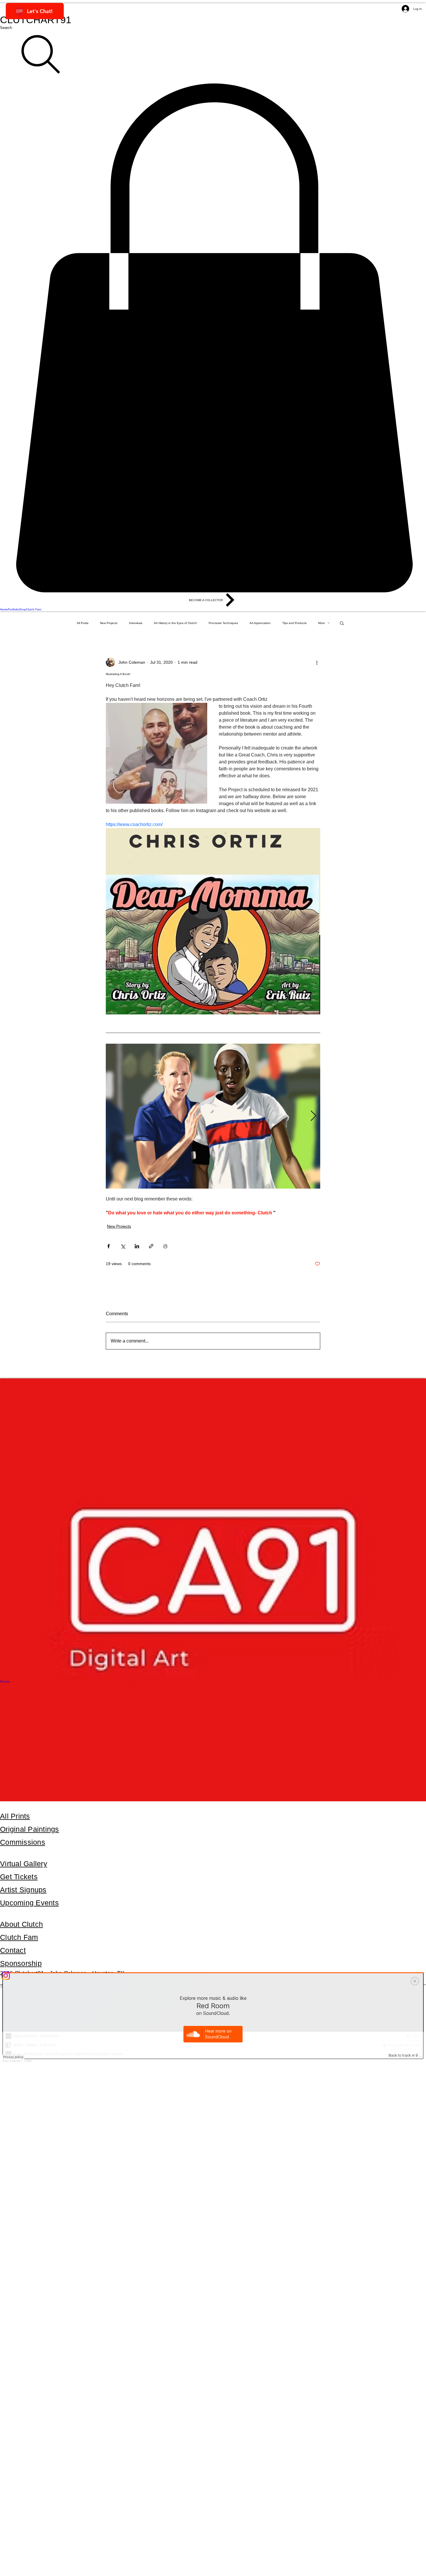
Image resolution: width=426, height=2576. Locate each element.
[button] (213, 338)
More (322, 623)
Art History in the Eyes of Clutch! (175, 623)
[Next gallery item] (313, 1116)
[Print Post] (165, 1246)
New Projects (109, 623)
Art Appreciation (260, 623)
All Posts (83, 623)
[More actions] (317, 662)
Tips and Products (294, 623)
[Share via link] (151, 1246)
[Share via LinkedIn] (137, 1246)
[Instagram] (213, 1976)
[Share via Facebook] (109, 1246)
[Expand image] (213, 1116)
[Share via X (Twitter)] (123, 1246)
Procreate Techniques (223, 623)
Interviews (136, 623)
